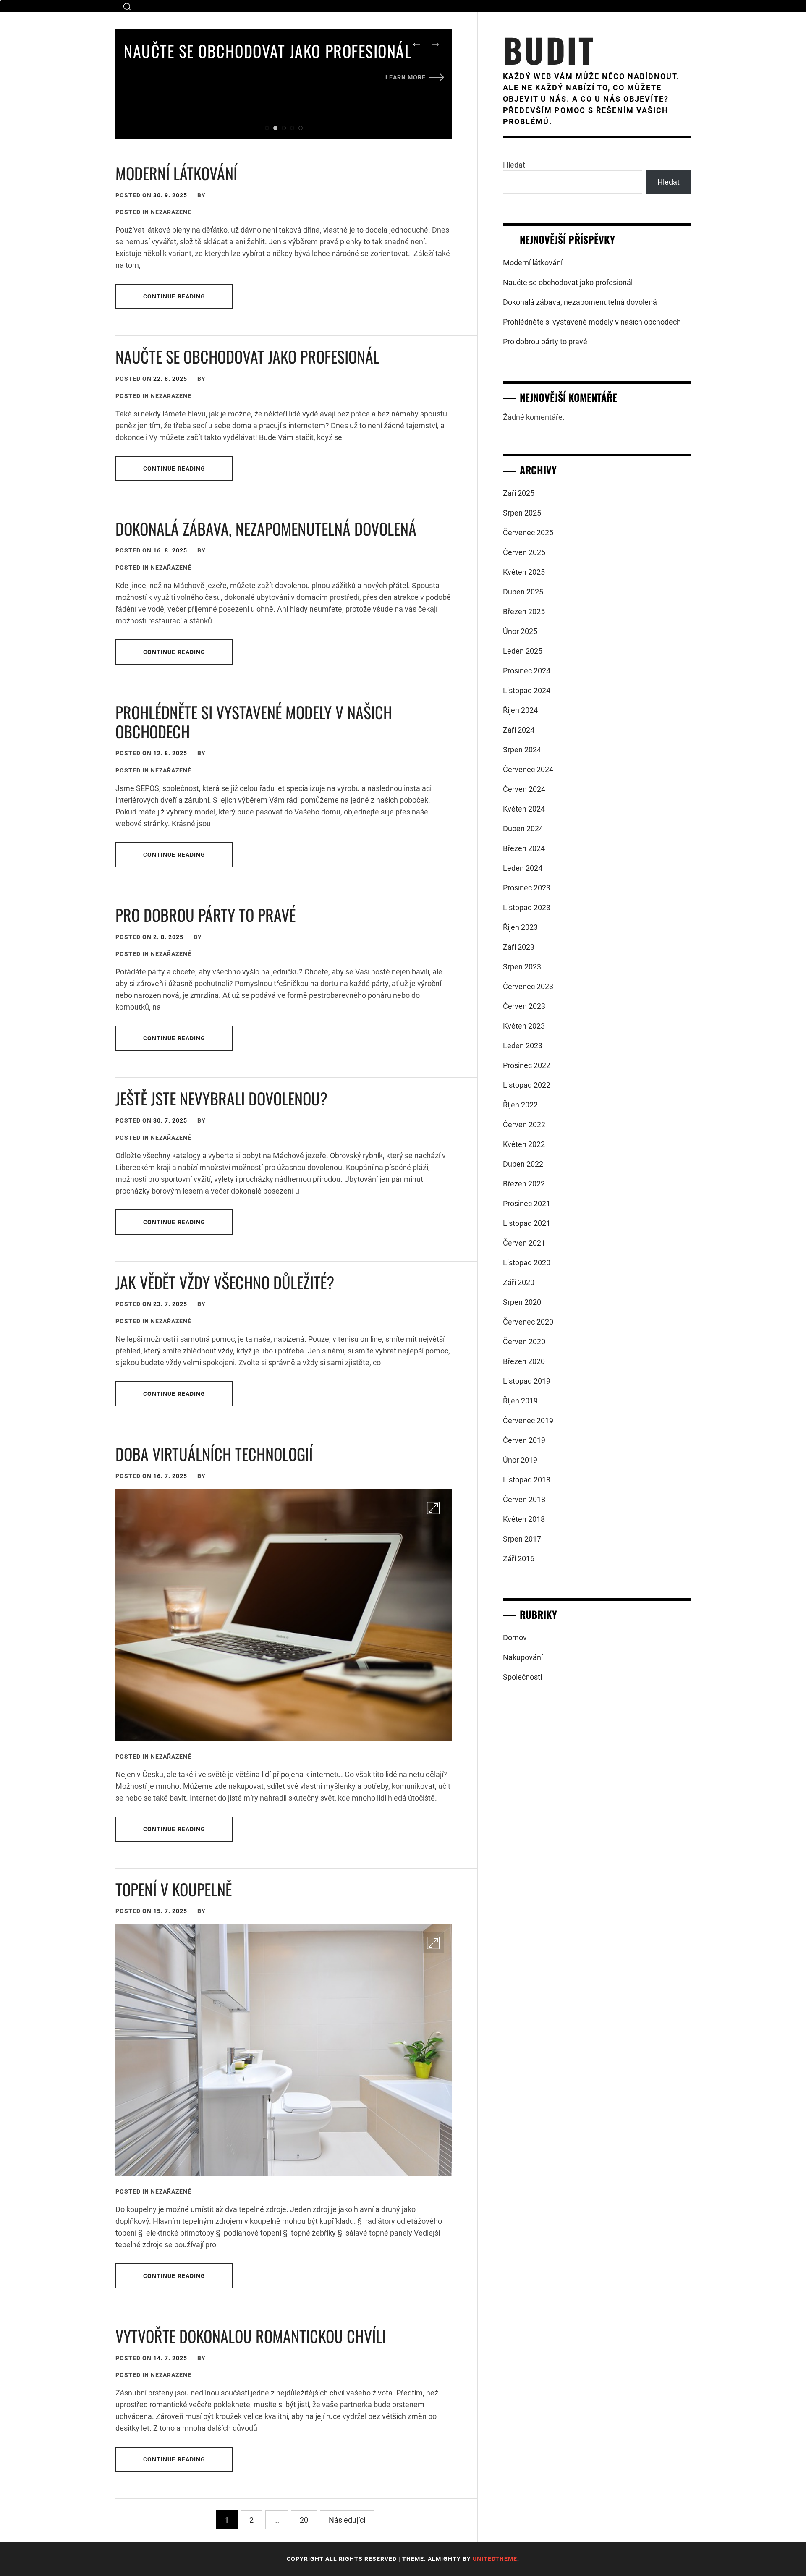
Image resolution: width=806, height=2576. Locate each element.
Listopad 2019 (527, 1381)
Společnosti (522, 1677)
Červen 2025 (524, 552)
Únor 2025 (520, 631)
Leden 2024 (523, 868)
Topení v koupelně (174, 1889)
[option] (284, 64)
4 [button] (292, 128)
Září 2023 (519, 947)
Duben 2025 (523, 592)
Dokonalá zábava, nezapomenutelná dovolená (266, 529)
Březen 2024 (524, 848)
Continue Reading (174, 296)
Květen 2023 (524, 1026)
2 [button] (275, 128)
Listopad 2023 (527, 907)
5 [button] (301, 128)
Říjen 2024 (520, 710)
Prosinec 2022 (527, 1065)
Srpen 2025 (522, 513)
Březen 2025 (524, 611)
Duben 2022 (523, 1164)
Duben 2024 (523, 829)
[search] (127, 7)
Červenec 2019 (528, 1420)
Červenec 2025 (528, 533)
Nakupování (523, 1657)
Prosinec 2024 (527, 671)
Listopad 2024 (527, 690)
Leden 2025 (523, 651)
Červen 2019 (524, 1440)
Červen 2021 (524, 1243)
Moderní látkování (176, 173)
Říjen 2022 (520, 1105)
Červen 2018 (524, 1499)
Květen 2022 (524, 1144)
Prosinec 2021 (527, 1203)
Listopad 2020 (527, 1263)
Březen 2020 (524, 1361)
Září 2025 (519, 493)
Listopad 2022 (527, 1085)
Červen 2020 (524, 1342)
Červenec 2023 (528, 986)
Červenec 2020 (528, 1322)
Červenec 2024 (528, 769)
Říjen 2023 (520, 927)
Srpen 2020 (522, 1302)
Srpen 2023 (522, 967)
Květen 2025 (524, 572)
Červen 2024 (524, 789)
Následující (347, 2520)
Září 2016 (519, 1559)
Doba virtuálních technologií (214, 1454)
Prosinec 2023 (527, 888)
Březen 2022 (524, 1184)
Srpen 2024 (522, 750)
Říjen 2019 (520, 1401)
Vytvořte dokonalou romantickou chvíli (251, 2336)
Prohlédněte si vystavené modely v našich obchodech (254, 722)
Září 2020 (519, 1282)
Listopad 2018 (527, 1480)
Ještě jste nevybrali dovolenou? (221, 1098)
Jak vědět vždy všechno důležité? (225, 1282)
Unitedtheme (495, 2559)
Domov (515, 1637)
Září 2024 (519, 730)
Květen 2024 (524, 809)
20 (304, 2520)
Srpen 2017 (522, 1539)
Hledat (514, 165)
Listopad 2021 (527, 1223)
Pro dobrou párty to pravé (205, 915)
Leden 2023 (523, 1046)
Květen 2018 (524, 1519)
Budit (549, 50)
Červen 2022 (524, 1124)
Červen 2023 (524, 1006)
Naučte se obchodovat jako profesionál (268, 51)
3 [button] (284, 128)
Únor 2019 (520, 1460)
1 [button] (267, 128)
